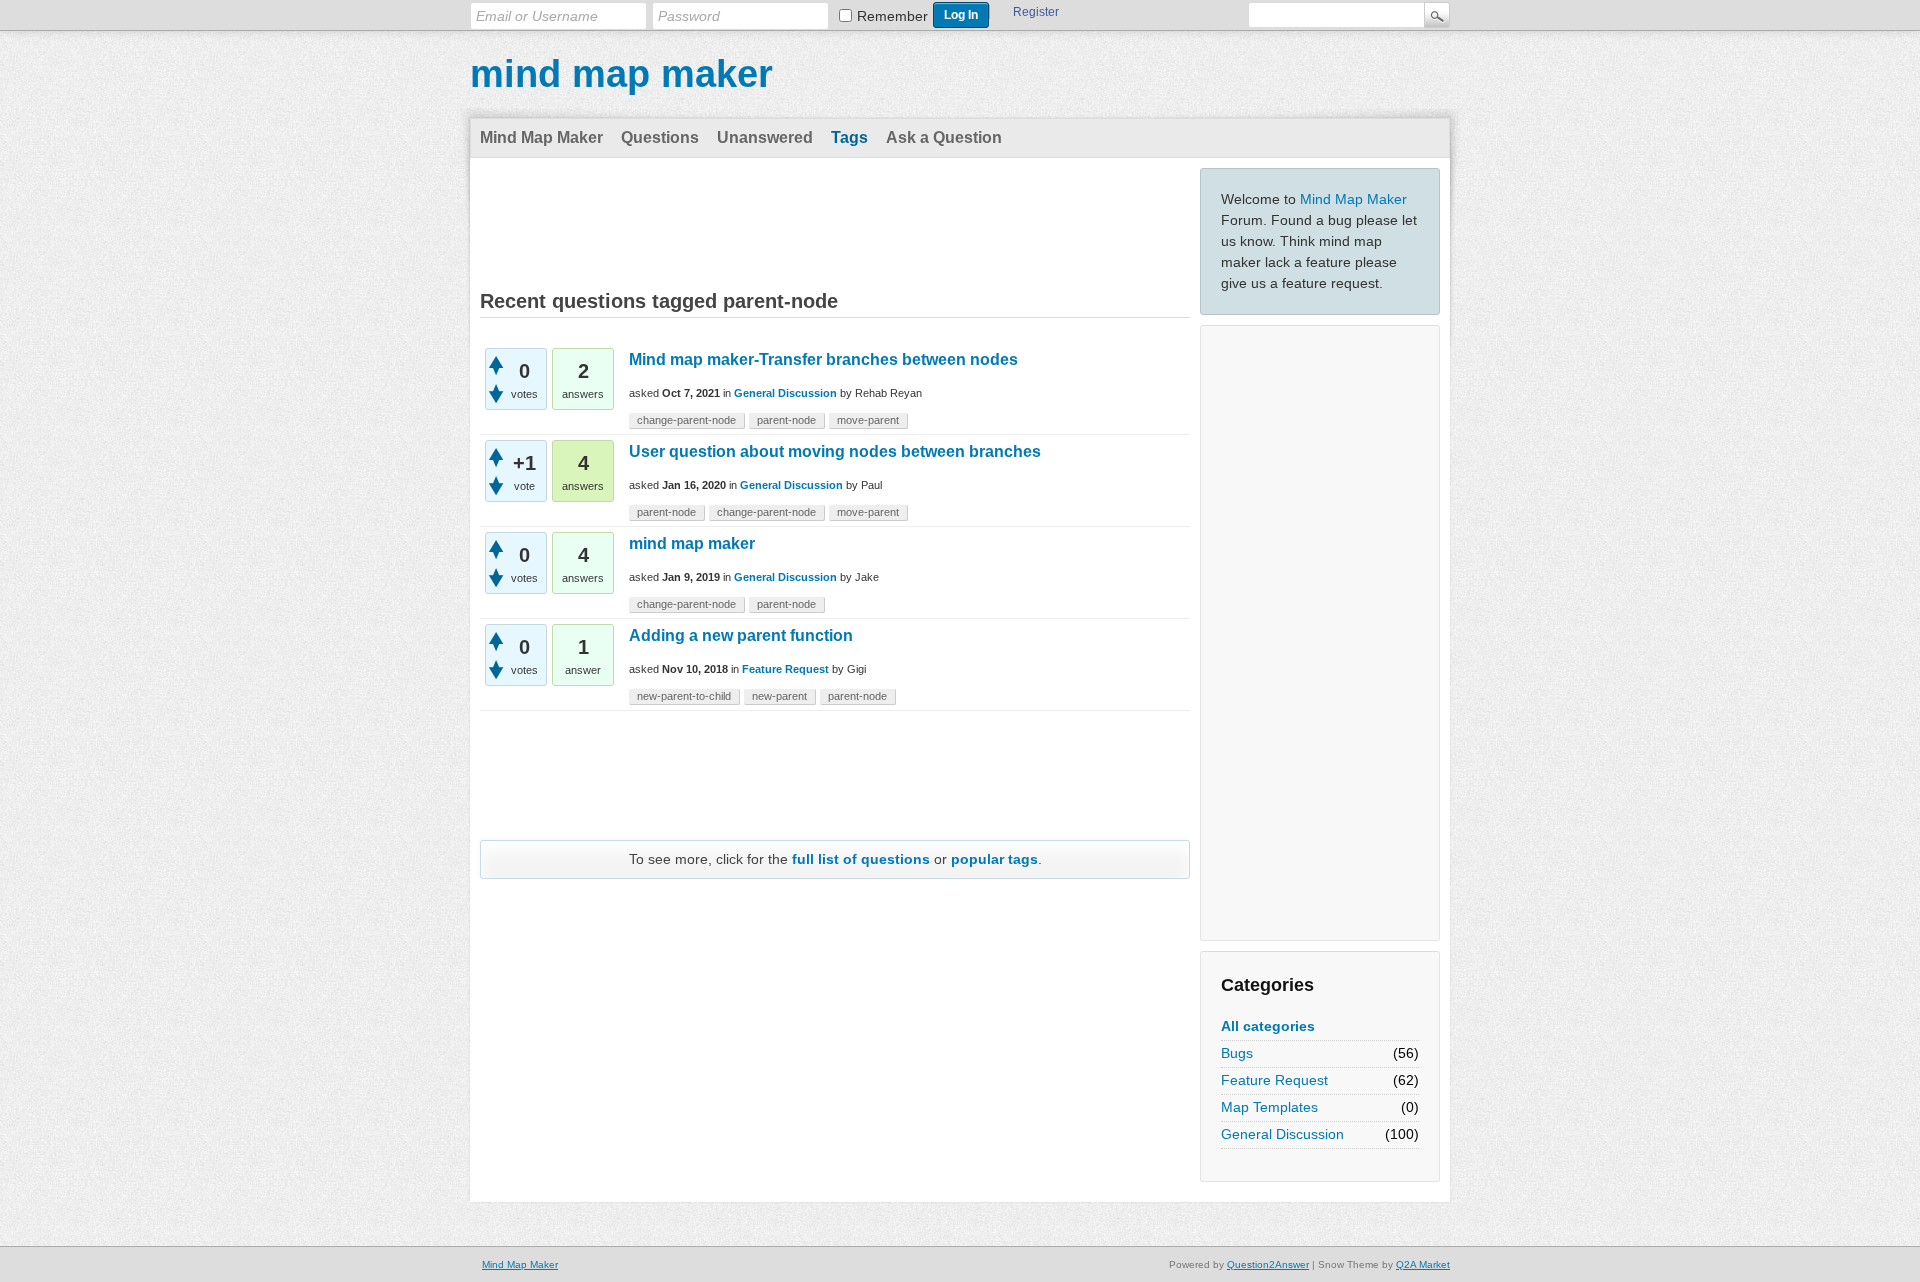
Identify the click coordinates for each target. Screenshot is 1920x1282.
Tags (849, 137)
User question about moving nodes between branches (835, 451)
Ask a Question (944, 137)
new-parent (779, 696)
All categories (1268, 1026)
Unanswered (765, 137)
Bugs (1237, 1053)
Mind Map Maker (541, 137)
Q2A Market (1423, 1264)
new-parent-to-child (684, 696)
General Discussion (1282, 1134)
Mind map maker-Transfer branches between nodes (823, 359)
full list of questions (861, 859)
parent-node (786, 420)
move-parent (868, 420)
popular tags (994, 859)
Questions (660, 137)
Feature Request (1274, 1080)
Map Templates (1269, 1107)
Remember (892, 16)
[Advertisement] (1320, 633)
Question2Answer (1268, 1264)
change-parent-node (686, 420)
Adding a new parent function (741, 635)
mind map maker (621, 74)
